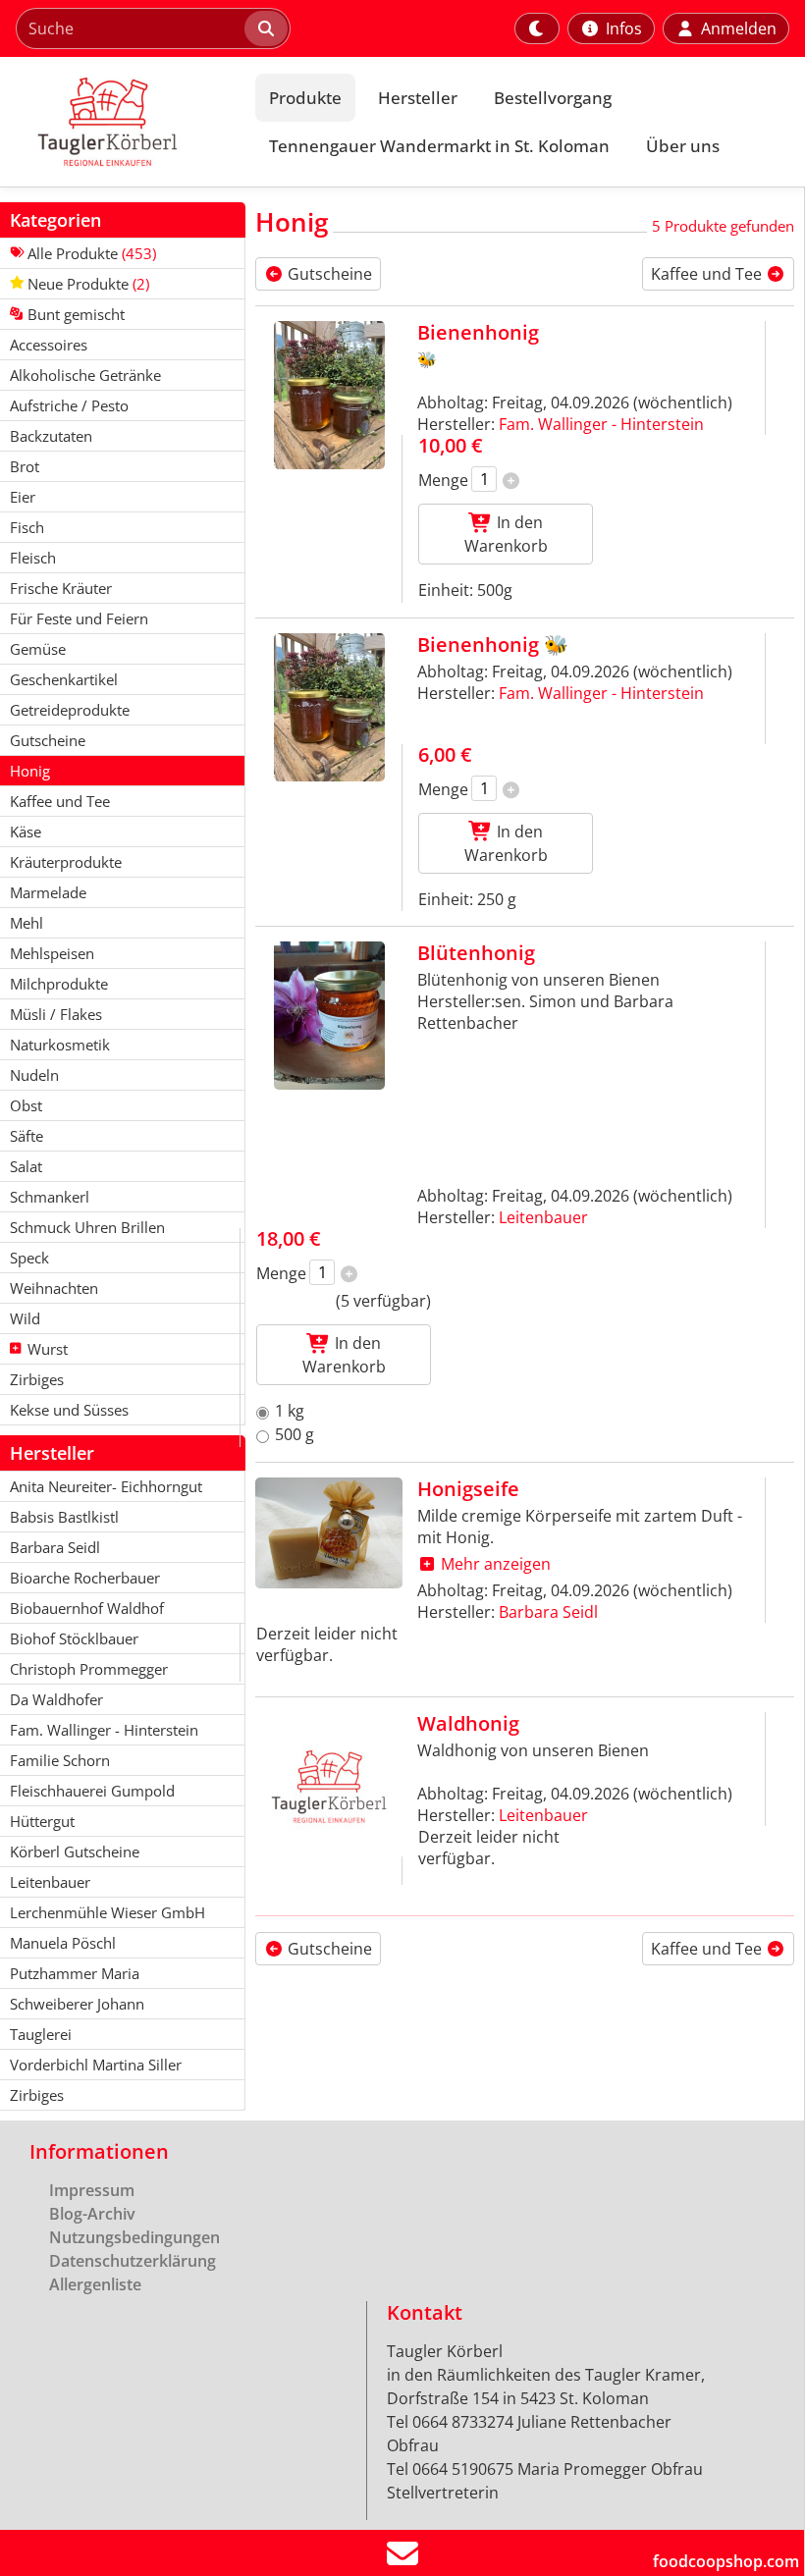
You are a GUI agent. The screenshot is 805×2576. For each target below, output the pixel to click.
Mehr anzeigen (494, 1564)
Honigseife (468, 1489)
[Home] (124, 122)
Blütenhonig (476, 953)
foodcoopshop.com (726, 2561)
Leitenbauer (543, 1217)
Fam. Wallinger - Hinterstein (601, 424)
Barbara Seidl (548, 1612)
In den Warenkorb (506, 534)
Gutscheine (328, 274)
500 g (295, 1434)
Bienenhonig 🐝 (493, 644)
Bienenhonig (478, 332)
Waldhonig (468, 1723)
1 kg (290, 1411)
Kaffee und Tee (708, 274)
